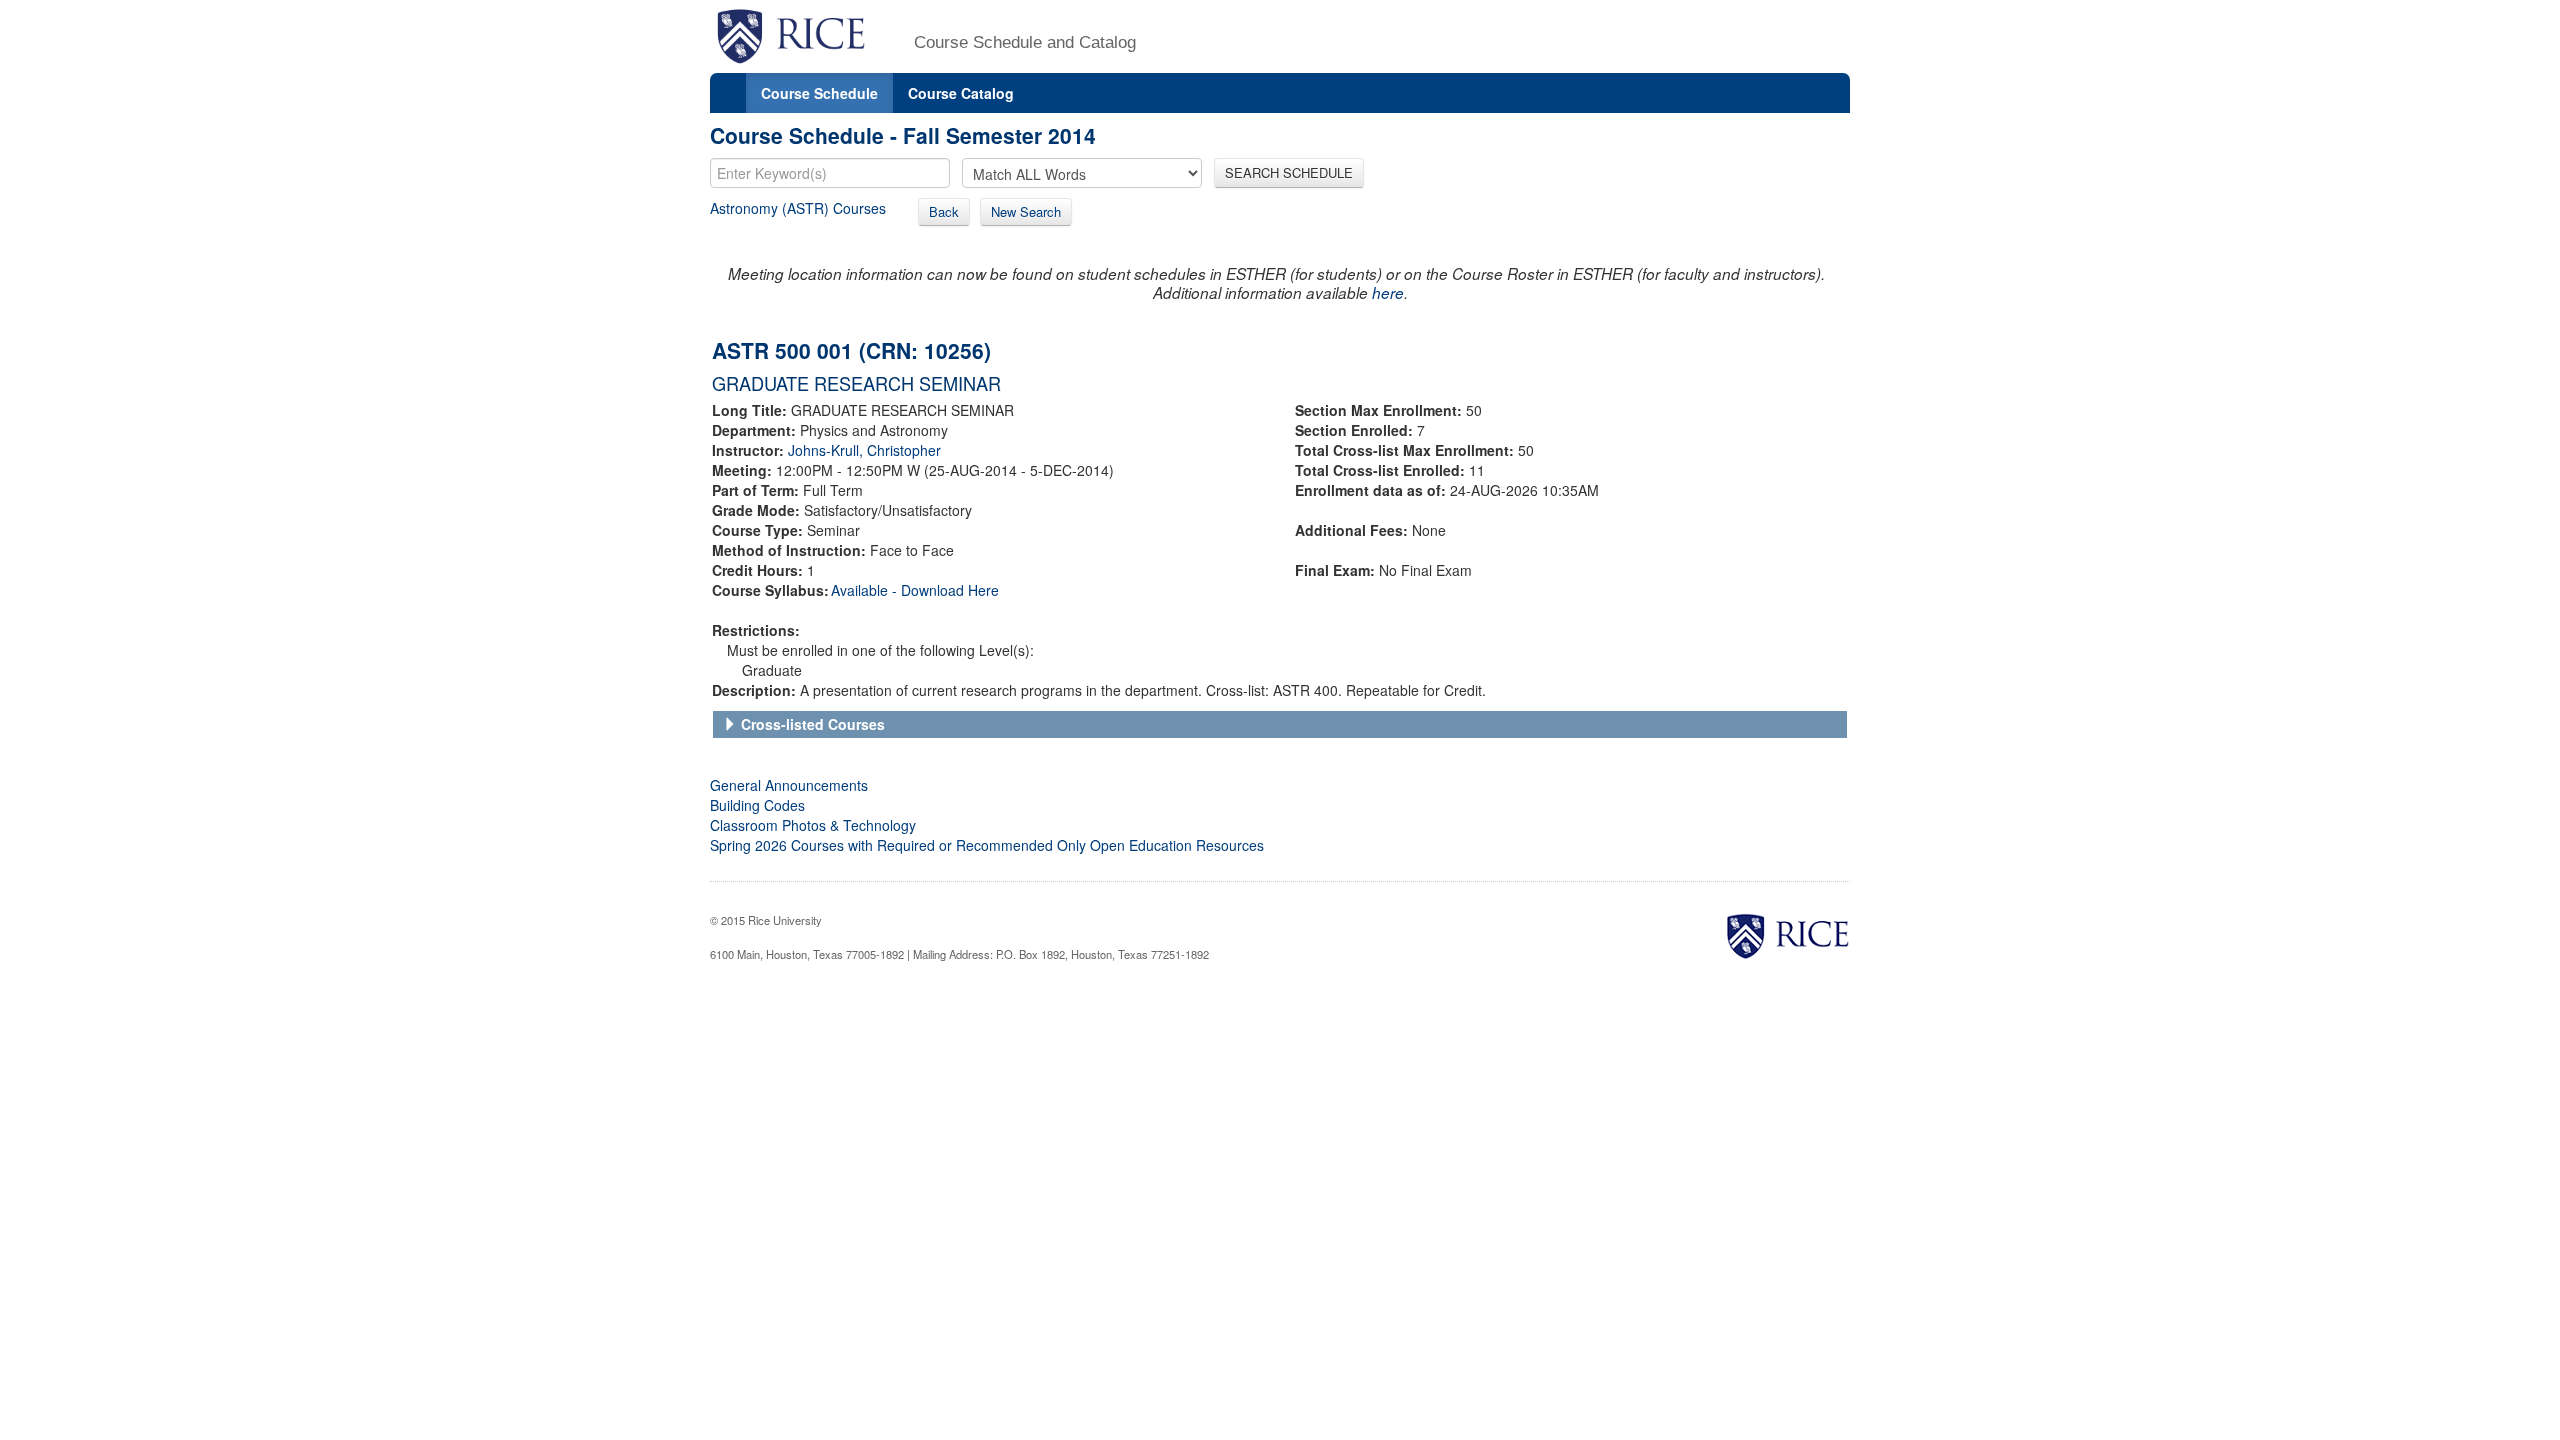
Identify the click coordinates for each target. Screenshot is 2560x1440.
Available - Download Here (915, 590)
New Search (1026, 211)
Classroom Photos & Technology (813, 825)
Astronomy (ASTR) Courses (798, 208)
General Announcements (789, 785)
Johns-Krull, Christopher (864, 450)
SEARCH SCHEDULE (1289, 172)
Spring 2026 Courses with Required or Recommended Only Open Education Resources (987, 845)
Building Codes (757, 805)
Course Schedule (819, 93)
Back (944, 211)
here (1388, 292)
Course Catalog (961, 93)
